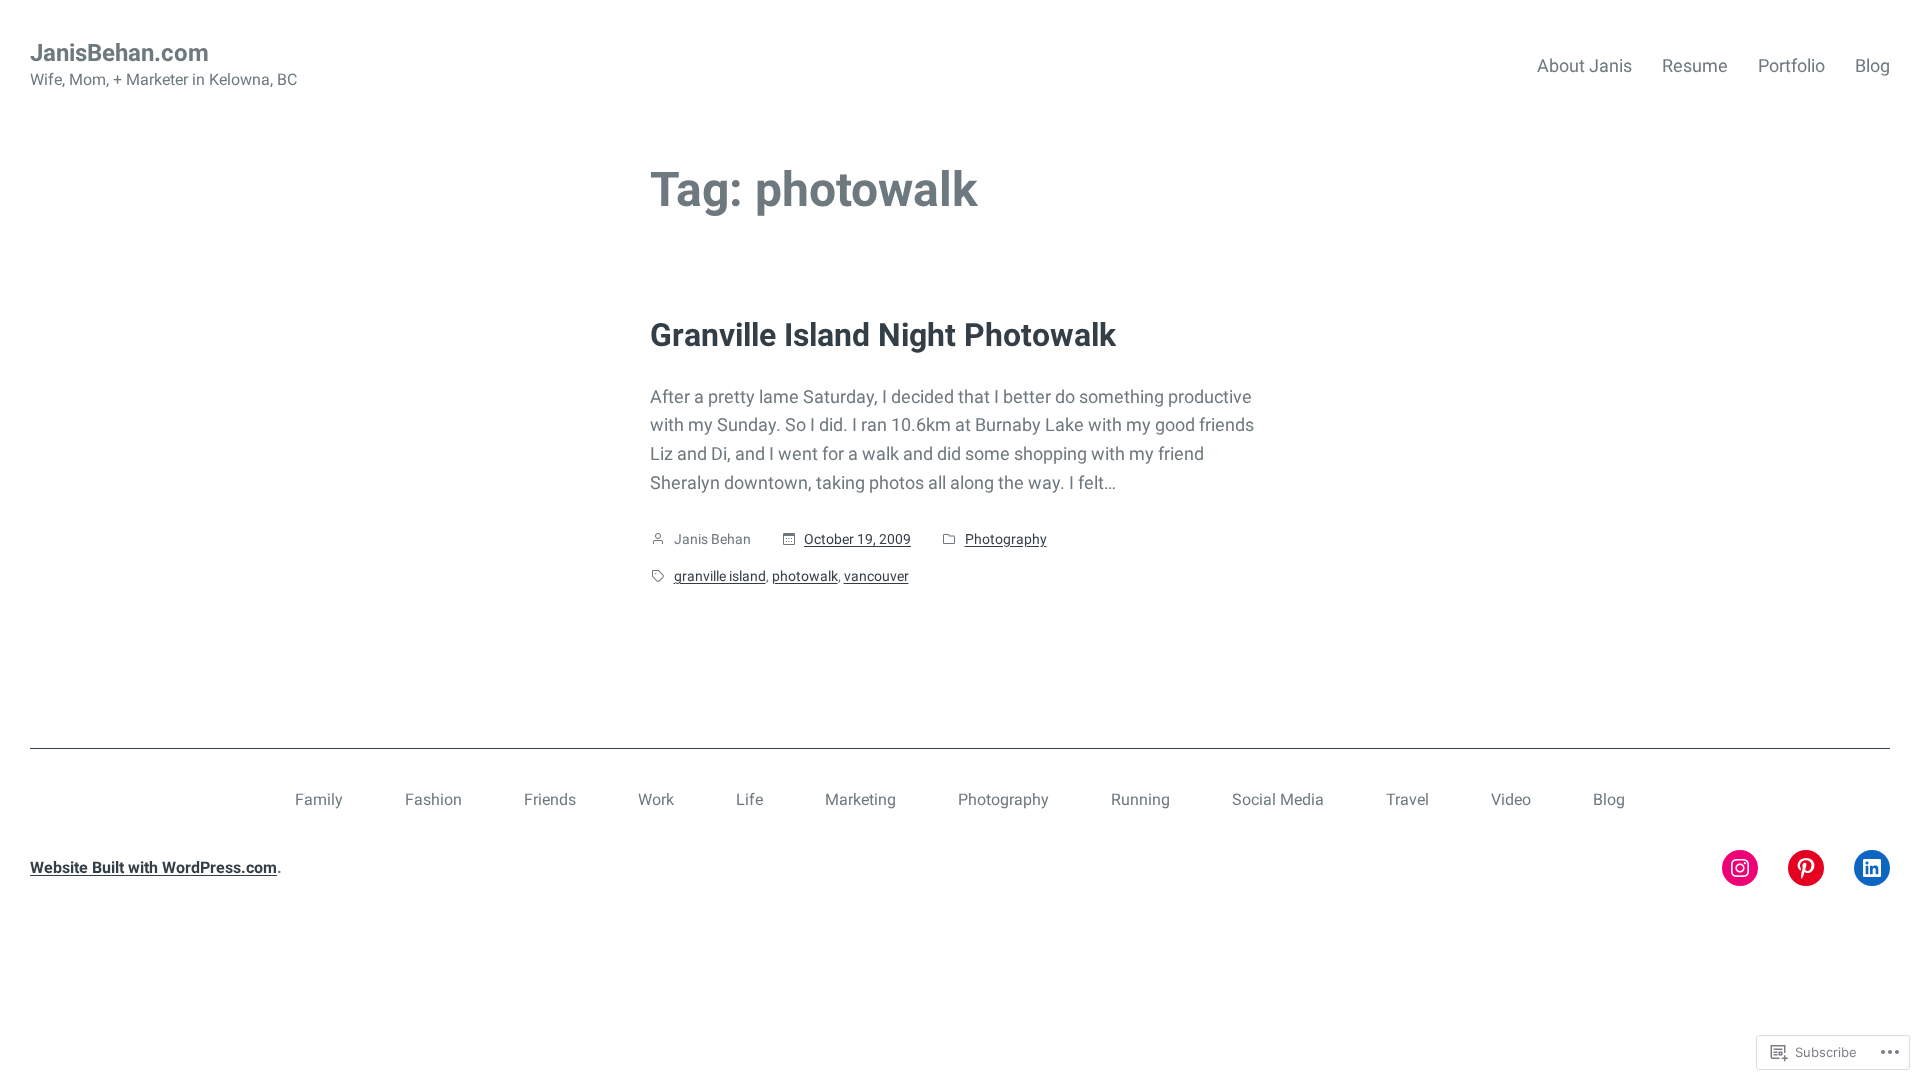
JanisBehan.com (119, 53)
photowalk (805, 576)
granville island (720, 576)
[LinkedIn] (1872, 868)
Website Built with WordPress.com (153, 867)
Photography (1006, 539)
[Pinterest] (1806, 868)
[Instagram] (1740, 868)
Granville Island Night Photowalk (883, 335)
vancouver (876, 576)
